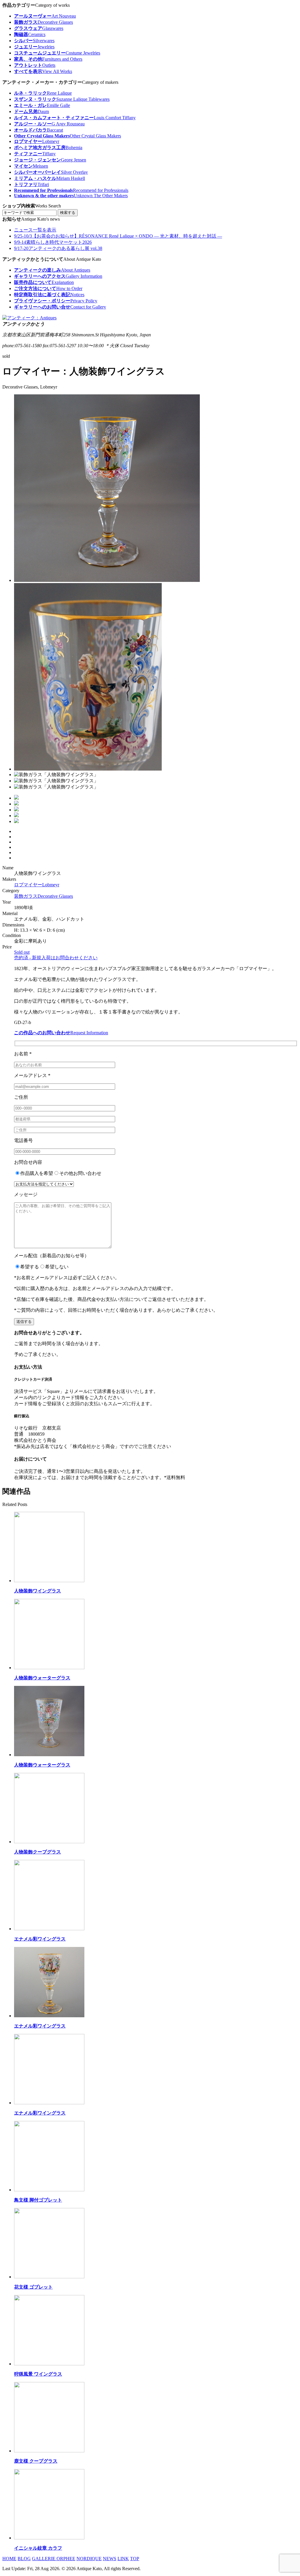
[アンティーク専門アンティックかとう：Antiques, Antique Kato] (29, 318)
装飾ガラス (44, 896)
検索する (68, 213)
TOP (135, 2559)
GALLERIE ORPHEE (54, 2559)
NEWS (110, 2559)
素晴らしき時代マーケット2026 (53, 242)
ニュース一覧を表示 (35, 230)
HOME (9, 2559)
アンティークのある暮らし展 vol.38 (58, 248)
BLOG (24, 2559)
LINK (123, 2559)
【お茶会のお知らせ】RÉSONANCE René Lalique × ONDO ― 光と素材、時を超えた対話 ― (118, 236)
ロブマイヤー (37, 885)
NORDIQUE (89, 2559)
